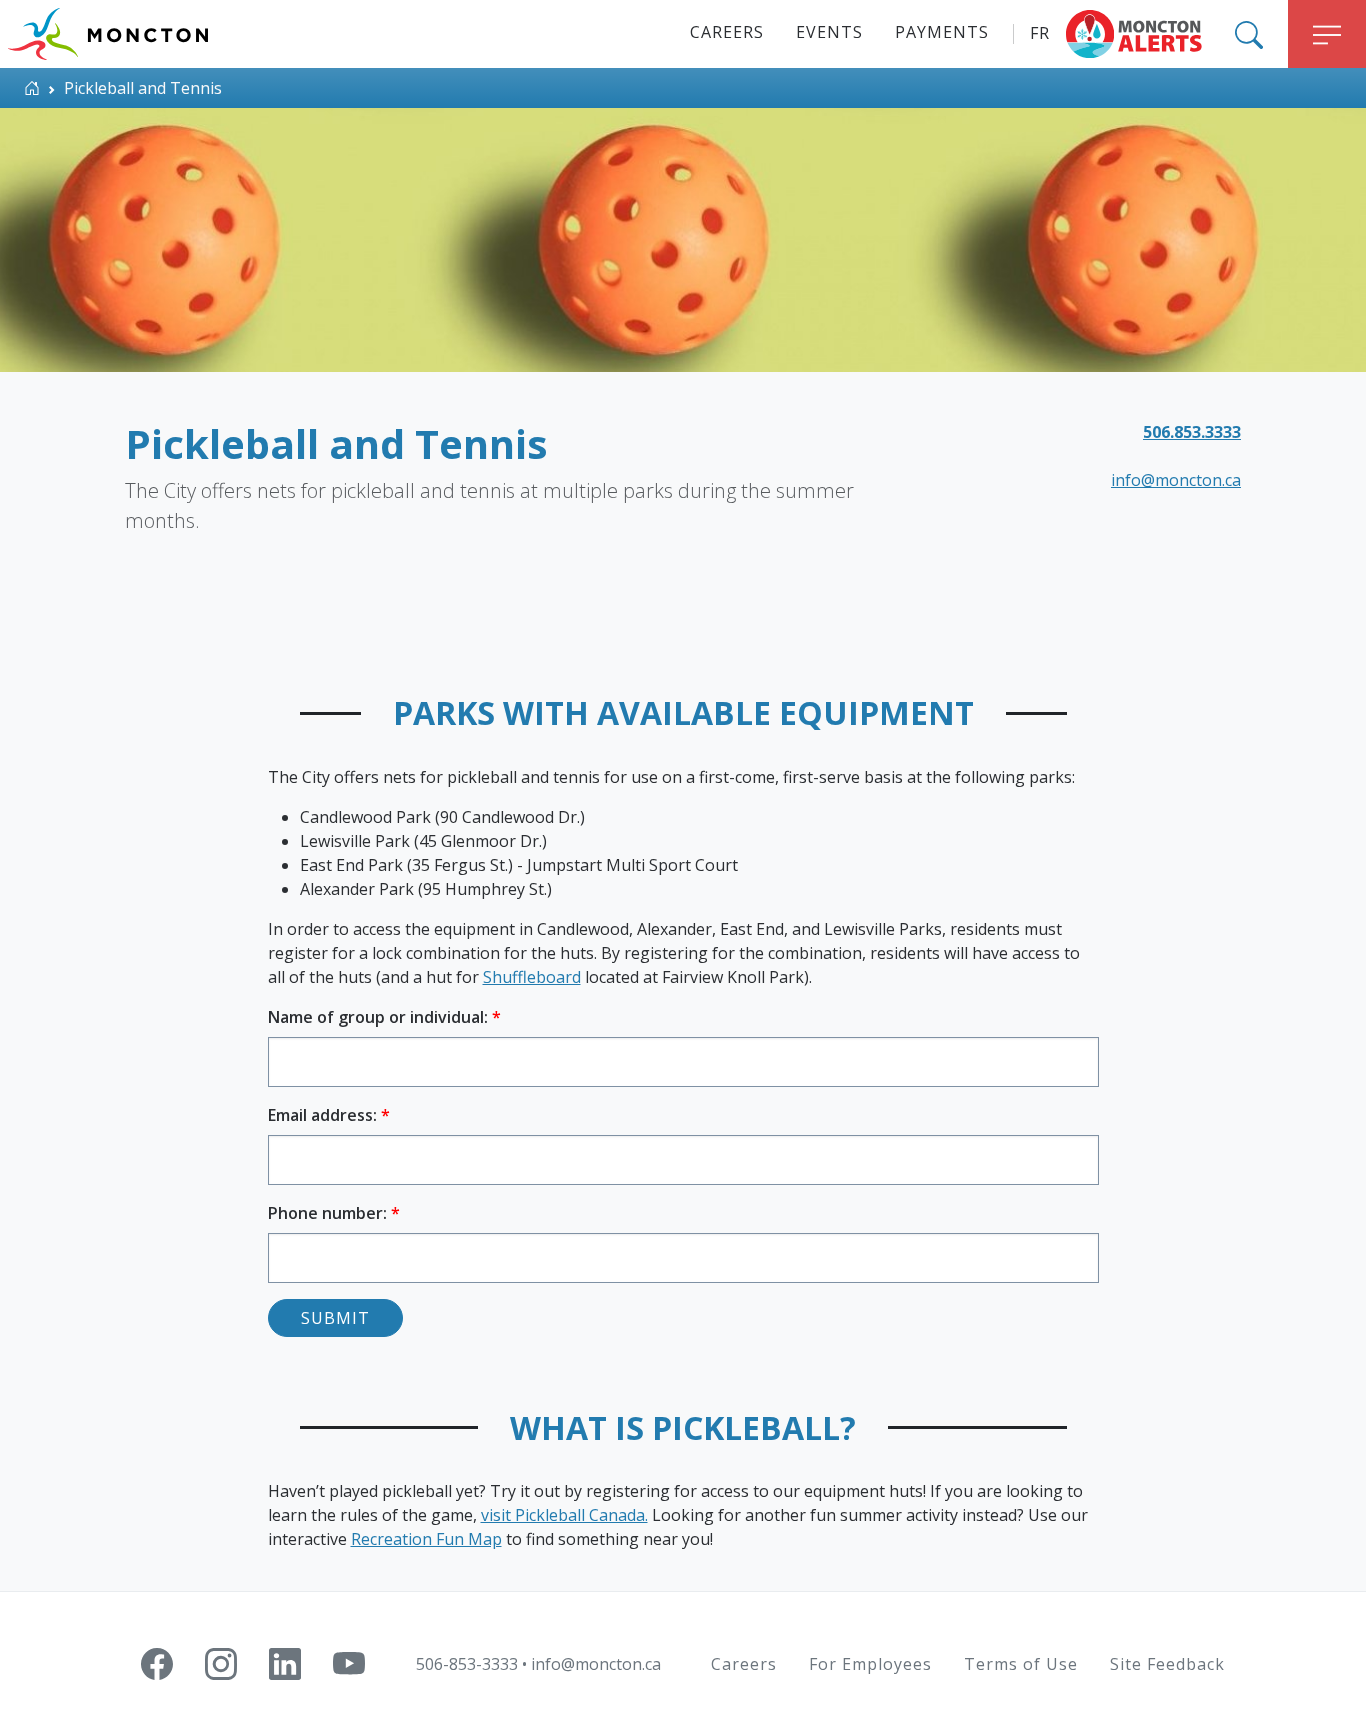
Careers (727, 32)
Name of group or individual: (380, 1017)
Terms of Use (1021, 1664)
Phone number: (329, 1213)
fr (1040, 33)
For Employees (870, 1664)
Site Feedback (1167, 1664)
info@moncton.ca (1176, 480)
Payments (942, 32)
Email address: (324, 1115)
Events (829, 32)
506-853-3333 (467, 1664)
